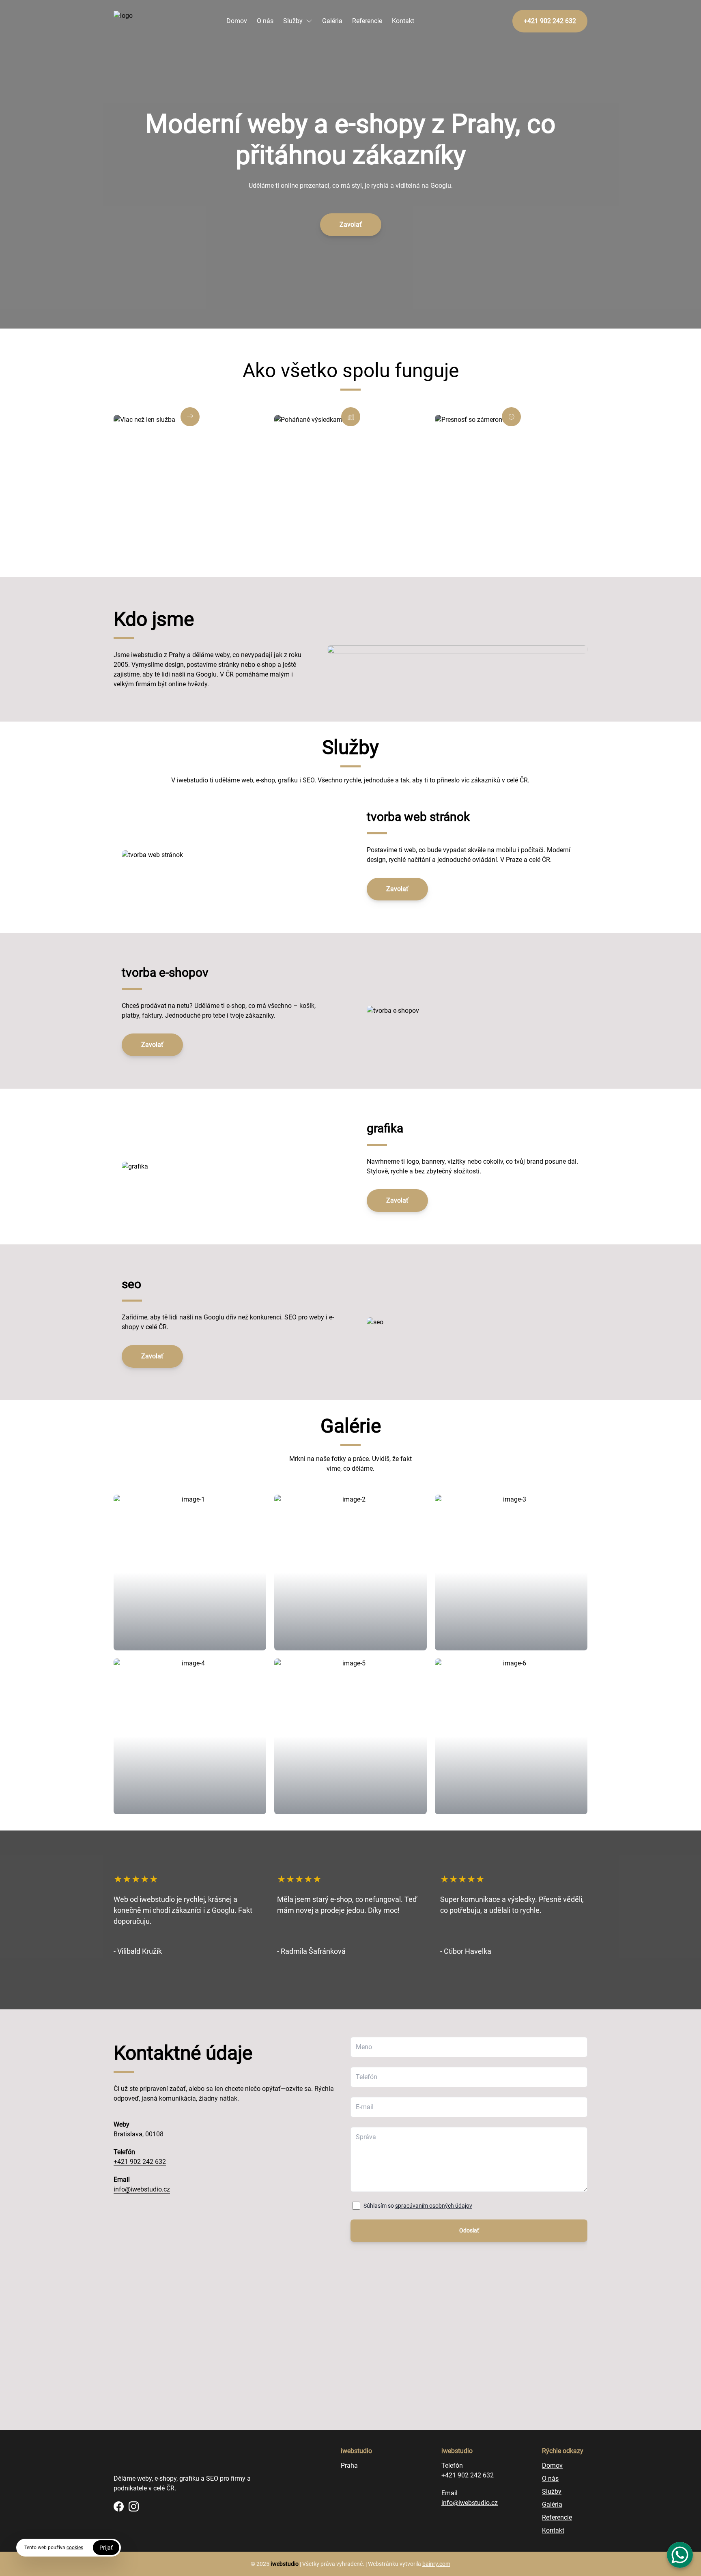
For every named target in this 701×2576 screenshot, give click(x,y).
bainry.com (436, 2564)
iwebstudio (285, 2564)
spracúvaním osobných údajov (434, 2206)
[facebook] (119, 2506)
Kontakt (403, 21)
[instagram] (134, 2506)
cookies (75, 2548)
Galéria (332, 21)
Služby (293, 21)
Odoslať (469, 2230)
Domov (237, 21)
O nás (265, 21)
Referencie (367, 21)
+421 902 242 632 (140, 2162)
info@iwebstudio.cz (142, 2189)
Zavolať (351, 225)
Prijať (106, 2548)
